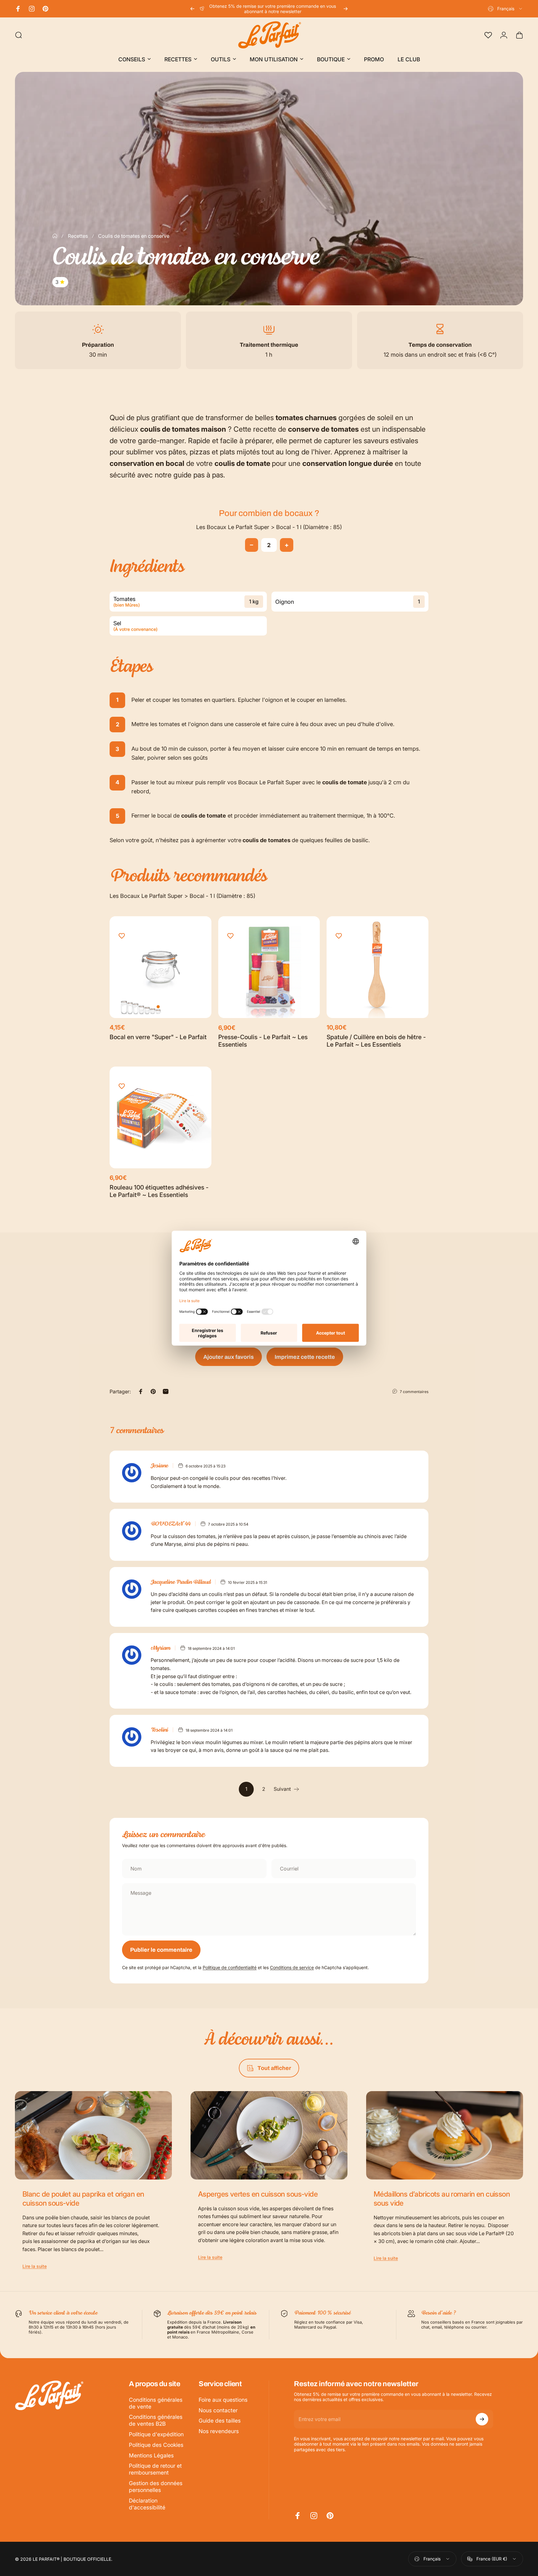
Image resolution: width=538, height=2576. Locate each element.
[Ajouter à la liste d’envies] (122, 936)
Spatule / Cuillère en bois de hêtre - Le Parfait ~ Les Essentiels (376, 1041)
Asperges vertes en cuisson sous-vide (258, 2194)
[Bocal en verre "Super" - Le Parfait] (160, 967)
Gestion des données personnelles (156, 2487)
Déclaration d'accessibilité (147, 2504)
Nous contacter (218, 2410)
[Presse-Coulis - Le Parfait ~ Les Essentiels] (269, 967)
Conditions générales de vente (156, 2403)
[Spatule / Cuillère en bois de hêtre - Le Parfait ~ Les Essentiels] (378, 967)
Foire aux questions (223, 2400)
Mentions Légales (151, 2455)
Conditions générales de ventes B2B (156, 2420)
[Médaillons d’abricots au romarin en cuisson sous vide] (445, 2135)
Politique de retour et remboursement (155, 2469)
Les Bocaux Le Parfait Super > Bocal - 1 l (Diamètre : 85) (269, 527)
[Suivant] (346, 9)
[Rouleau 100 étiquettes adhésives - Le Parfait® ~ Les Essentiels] (160, 1117)
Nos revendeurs (219, 2431)
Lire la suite (35, 2266)
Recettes (78, 236)
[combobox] (505, 9)
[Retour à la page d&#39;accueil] (55, 236)
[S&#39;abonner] (482, 2419)
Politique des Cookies (156, 2445)
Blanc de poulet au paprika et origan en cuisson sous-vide (83, 2198)
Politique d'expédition (156, 2434)
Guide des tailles (220, 2421)
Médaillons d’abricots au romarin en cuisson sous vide (442, 2198)
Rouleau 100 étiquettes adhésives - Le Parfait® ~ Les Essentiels (159, 1191)
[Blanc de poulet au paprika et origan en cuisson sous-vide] (93, 2135)
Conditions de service (292, 1967)
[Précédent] (192, 9)
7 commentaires (414, 1392)
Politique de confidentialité (230, 1967)
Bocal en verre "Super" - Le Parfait (158, 1037)
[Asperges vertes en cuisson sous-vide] (269, 2135)
